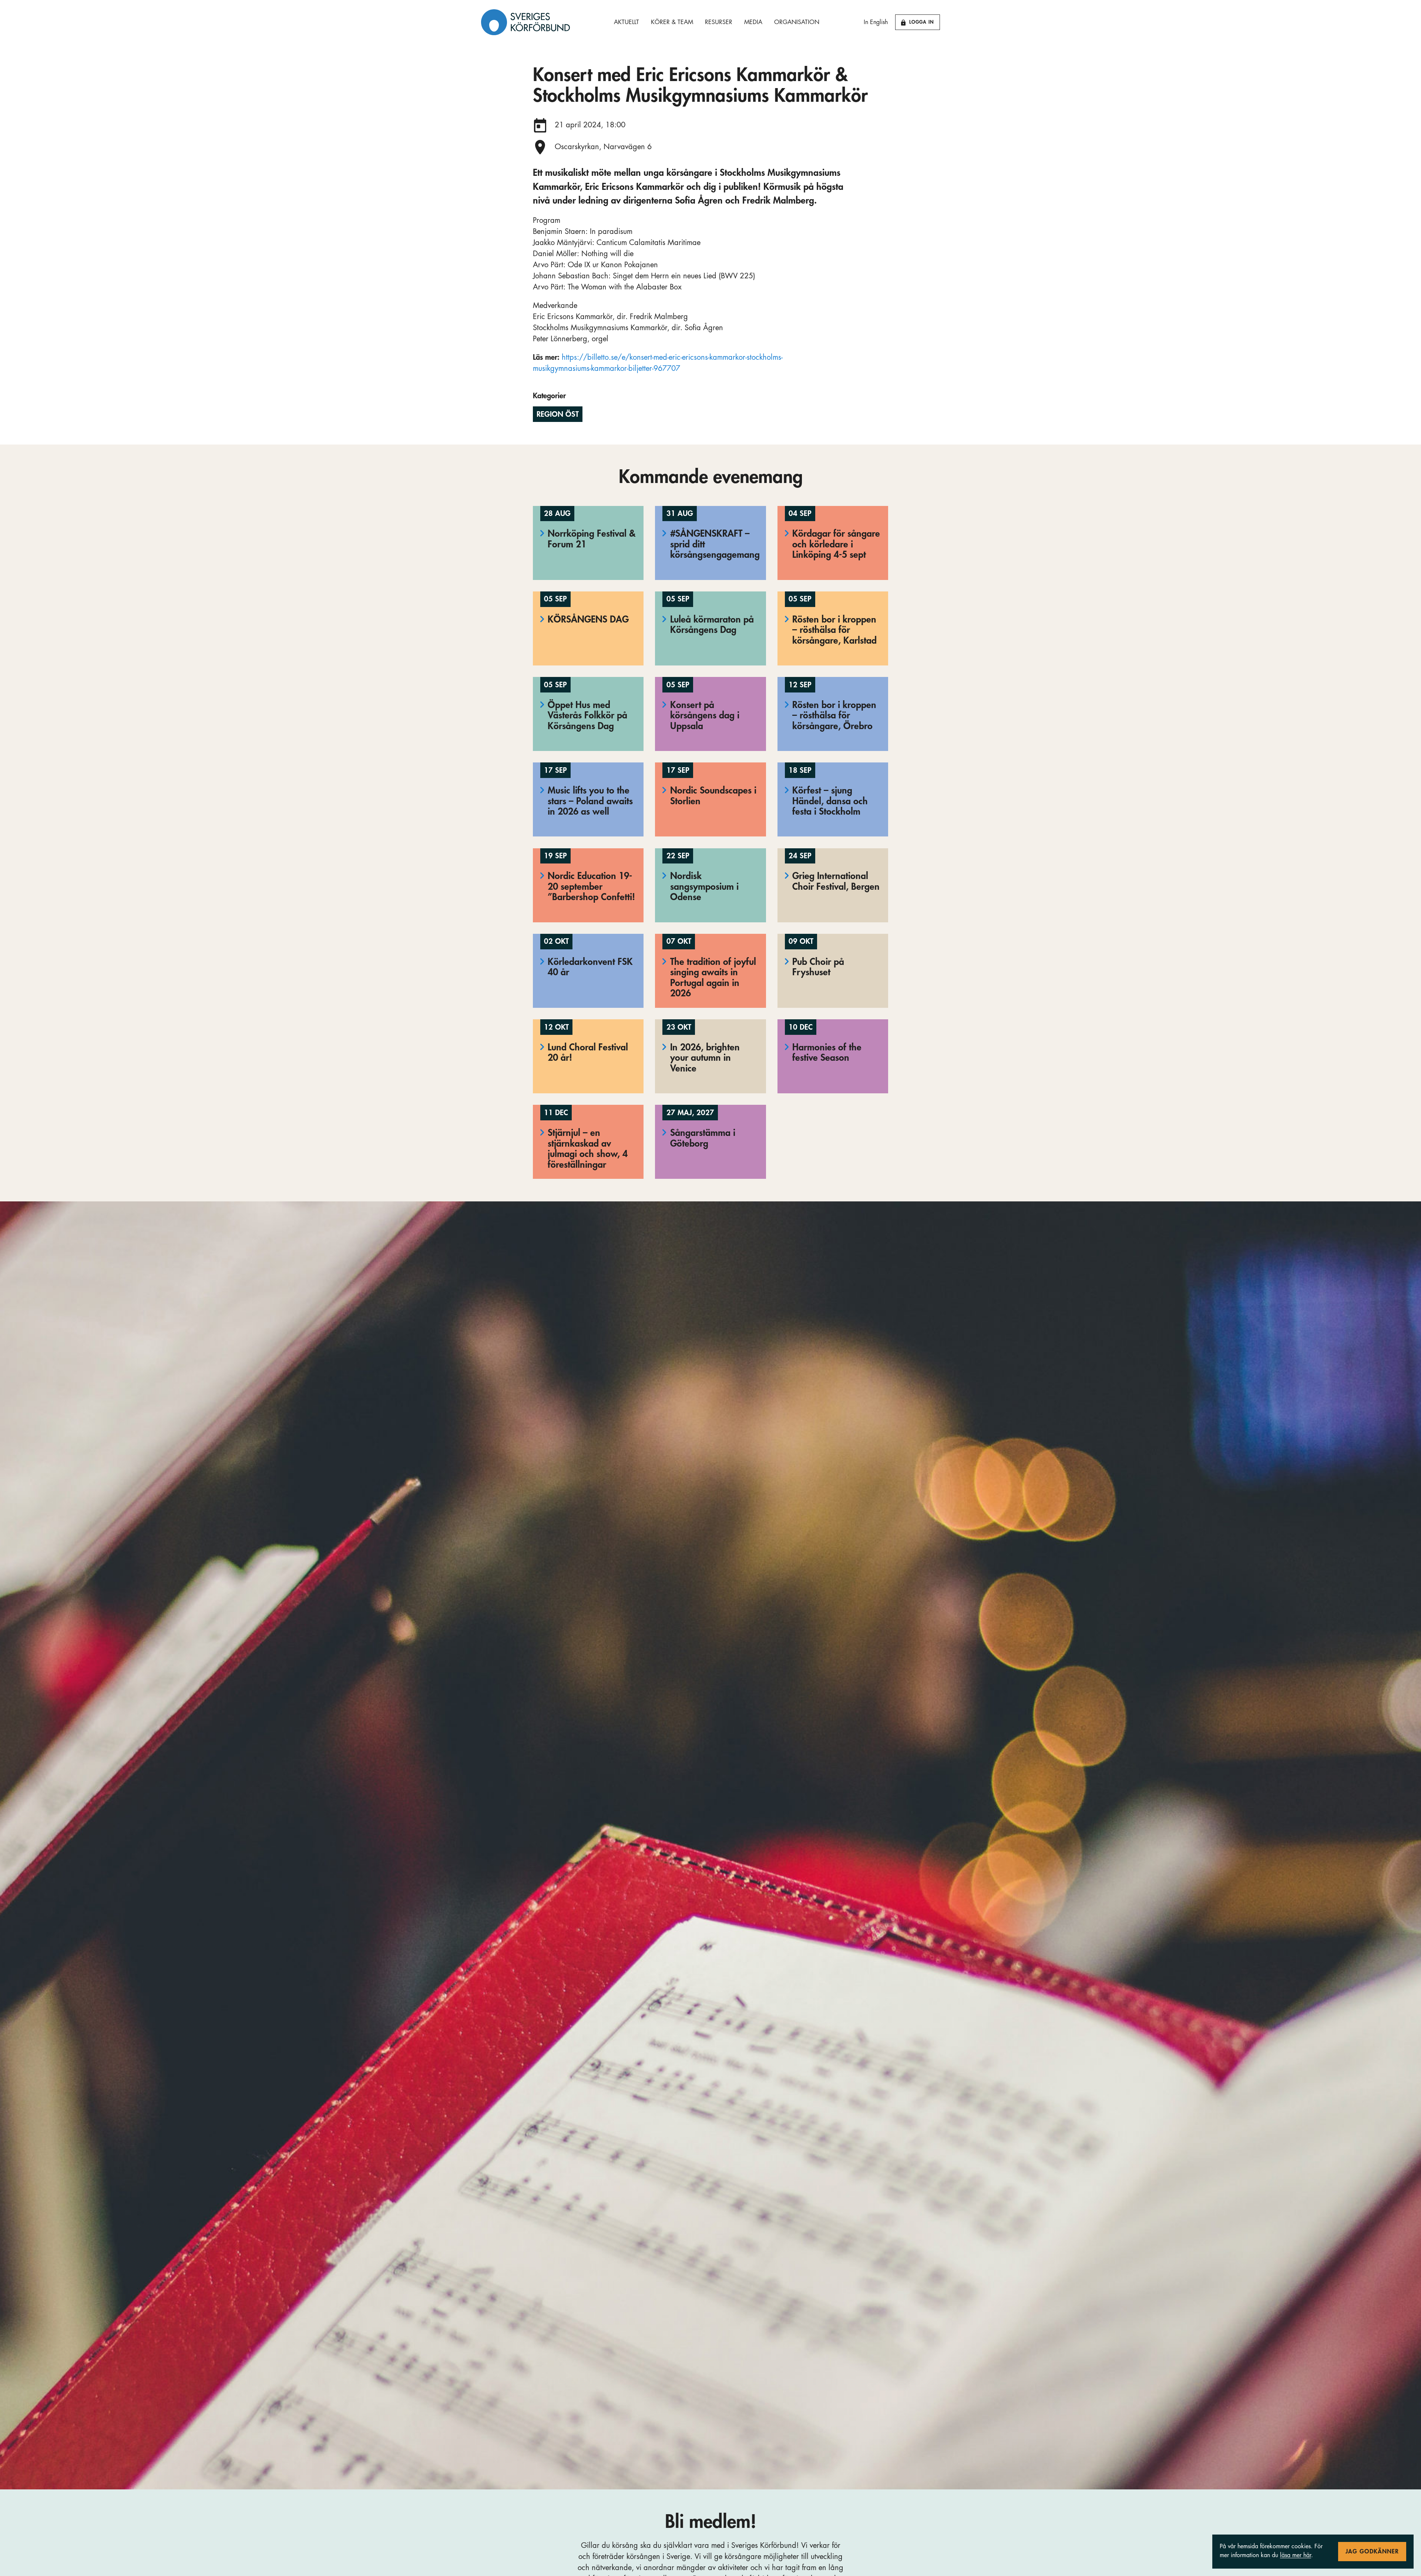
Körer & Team (672, 22)
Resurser (719, 22)
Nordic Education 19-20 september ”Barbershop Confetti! (591, 886)
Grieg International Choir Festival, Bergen (836, 881)
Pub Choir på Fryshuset (818, 967)
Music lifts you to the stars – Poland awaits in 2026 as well (590, 801)
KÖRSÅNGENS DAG (588, 619)
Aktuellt (626, 22)
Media (753, 22)
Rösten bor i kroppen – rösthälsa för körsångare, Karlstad (834, 630)
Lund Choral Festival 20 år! (588, 1053)
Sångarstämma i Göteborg (703, 1138)
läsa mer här (1296, 2555)
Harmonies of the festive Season (827, 1053)
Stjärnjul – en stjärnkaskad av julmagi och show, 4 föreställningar (588, 1149)
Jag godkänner (1372, 2552)
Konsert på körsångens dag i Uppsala (705, 715)
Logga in (922, 22)
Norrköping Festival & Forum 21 (592, 539)
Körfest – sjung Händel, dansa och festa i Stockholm (830, 801)
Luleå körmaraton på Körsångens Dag (712, 625)
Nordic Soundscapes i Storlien (713, 796)
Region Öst (558, 414)
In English (876, 22)
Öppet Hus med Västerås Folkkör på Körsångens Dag (587, 715)
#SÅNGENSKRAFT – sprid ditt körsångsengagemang (715, 544)
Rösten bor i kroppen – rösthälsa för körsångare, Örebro (834, 715)
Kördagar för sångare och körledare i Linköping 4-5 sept (836, 544)
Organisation (797, 22)
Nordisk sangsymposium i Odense (704, 886)
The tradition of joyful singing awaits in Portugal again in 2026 (713, 978)
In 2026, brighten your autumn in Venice (705, 1058)
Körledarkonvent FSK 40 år (590, 967)
